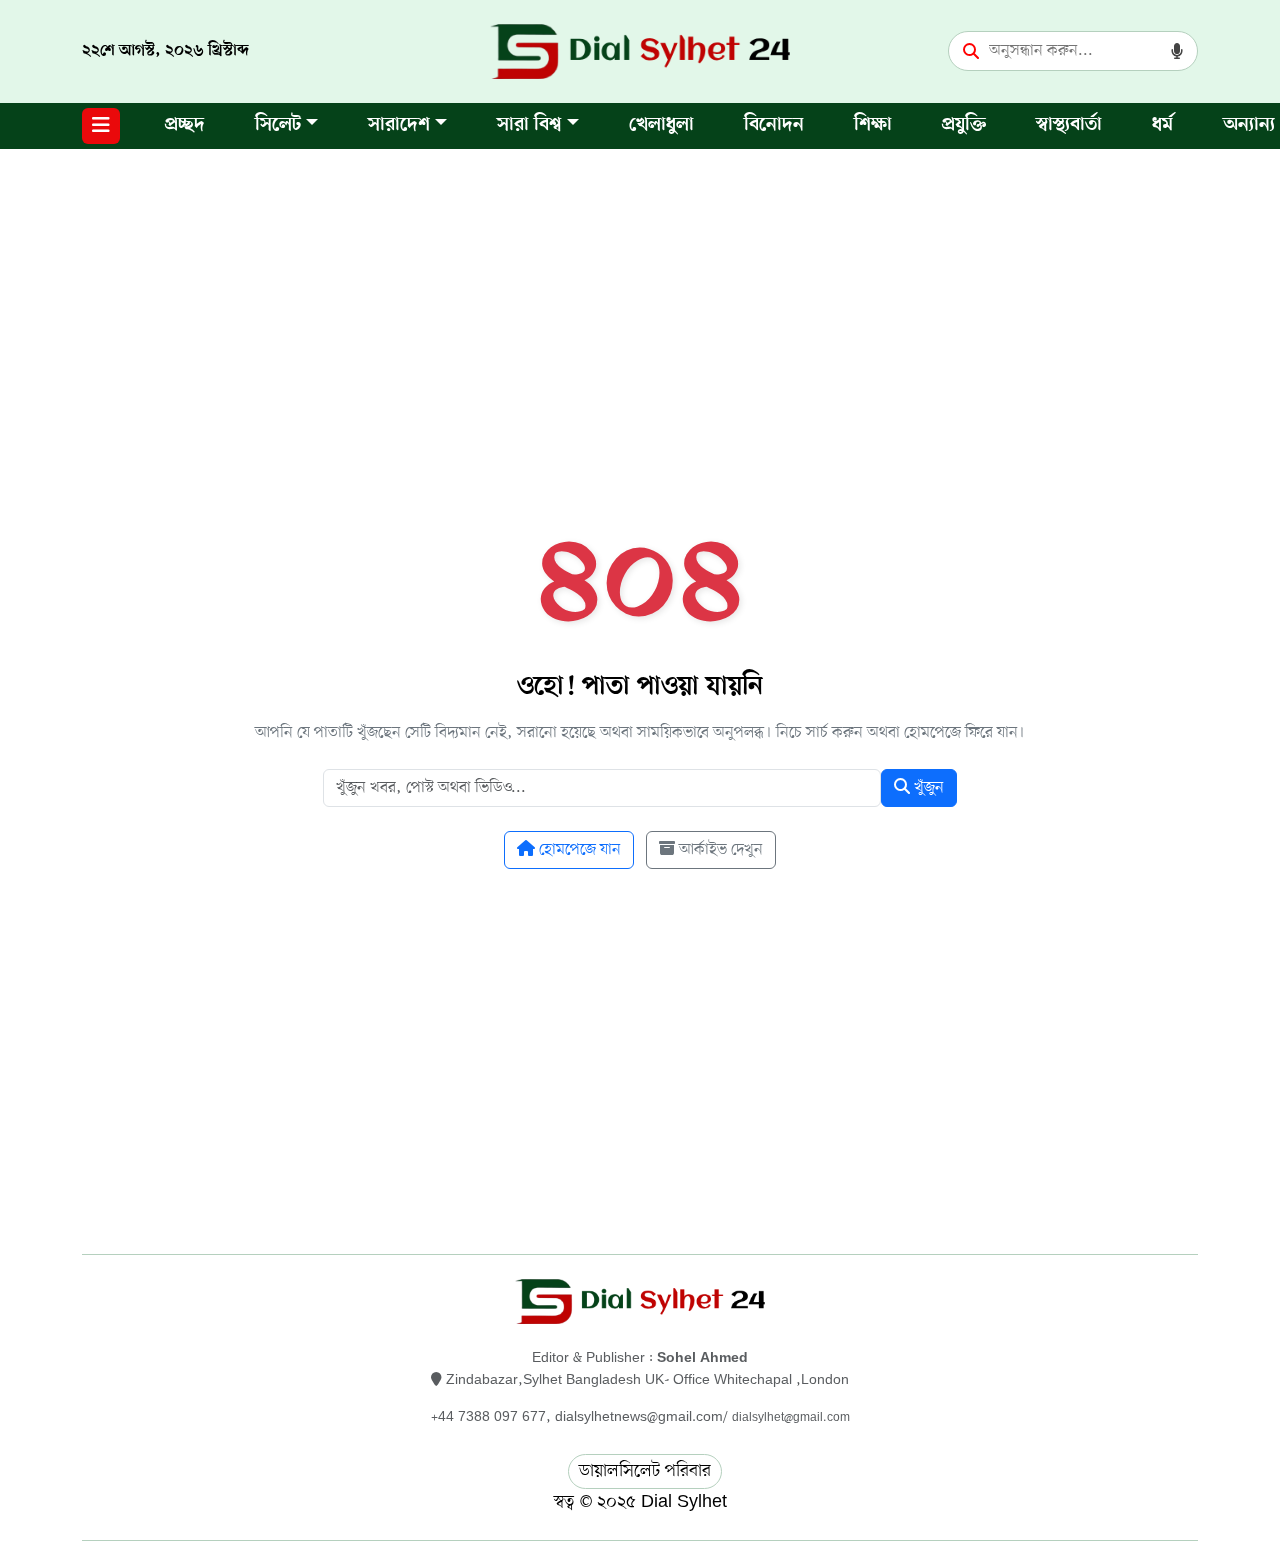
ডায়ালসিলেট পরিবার (645, 1471)
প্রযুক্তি (964, 125)
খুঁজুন (927, 788)
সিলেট (278, 125)
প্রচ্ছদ (185, 125)
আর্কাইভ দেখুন (719, 850)
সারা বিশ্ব (529, 125)
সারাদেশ (399, 125)
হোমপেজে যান (578, 850)
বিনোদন (774, 125)
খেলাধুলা (661, 125)
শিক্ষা (873, 125)
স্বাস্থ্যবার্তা (1069, 125)
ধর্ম (1162, 125)
